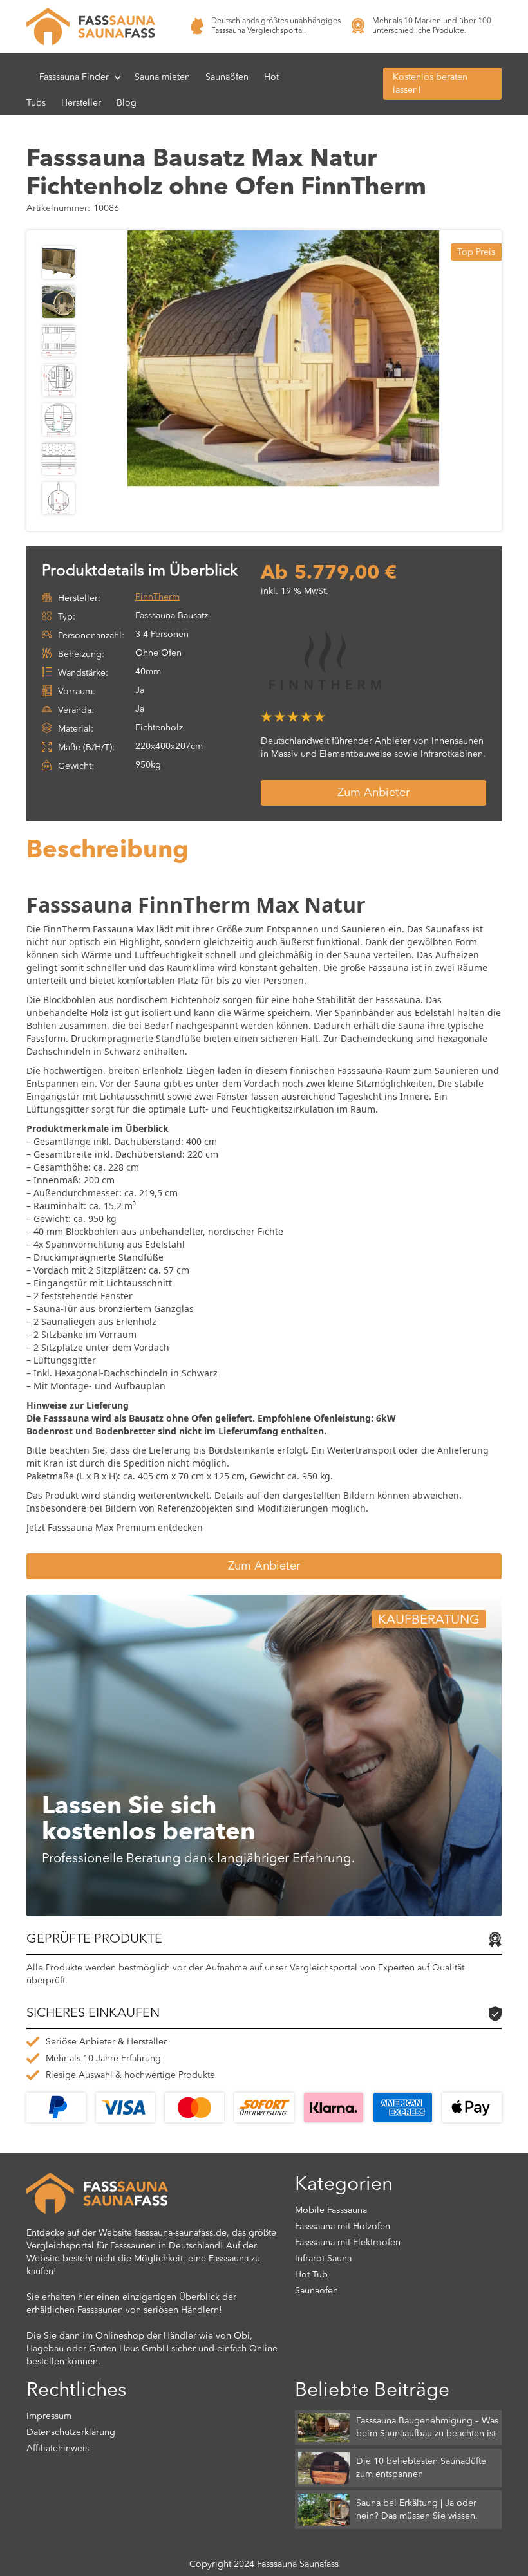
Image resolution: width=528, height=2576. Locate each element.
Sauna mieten (162, 77)
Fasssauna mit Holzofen (343, 2227)
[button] (80, 77)
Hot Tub (311, 2275)
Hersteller (81, 103)
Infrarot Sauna (323, 2259)
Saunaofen (316, 2291)
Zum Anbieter (373, 793)
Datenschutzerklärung (71, 2432)
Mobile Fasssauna (331, 2210)
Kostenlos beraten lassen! (430, 84)
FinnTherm (157, 597)
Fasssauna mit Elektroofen (348, 2243)
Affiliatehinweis (58, 2449)
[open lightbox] (283, 359)
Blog (127, 103)
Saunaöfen (227, 77)
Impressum (49, 2416)
